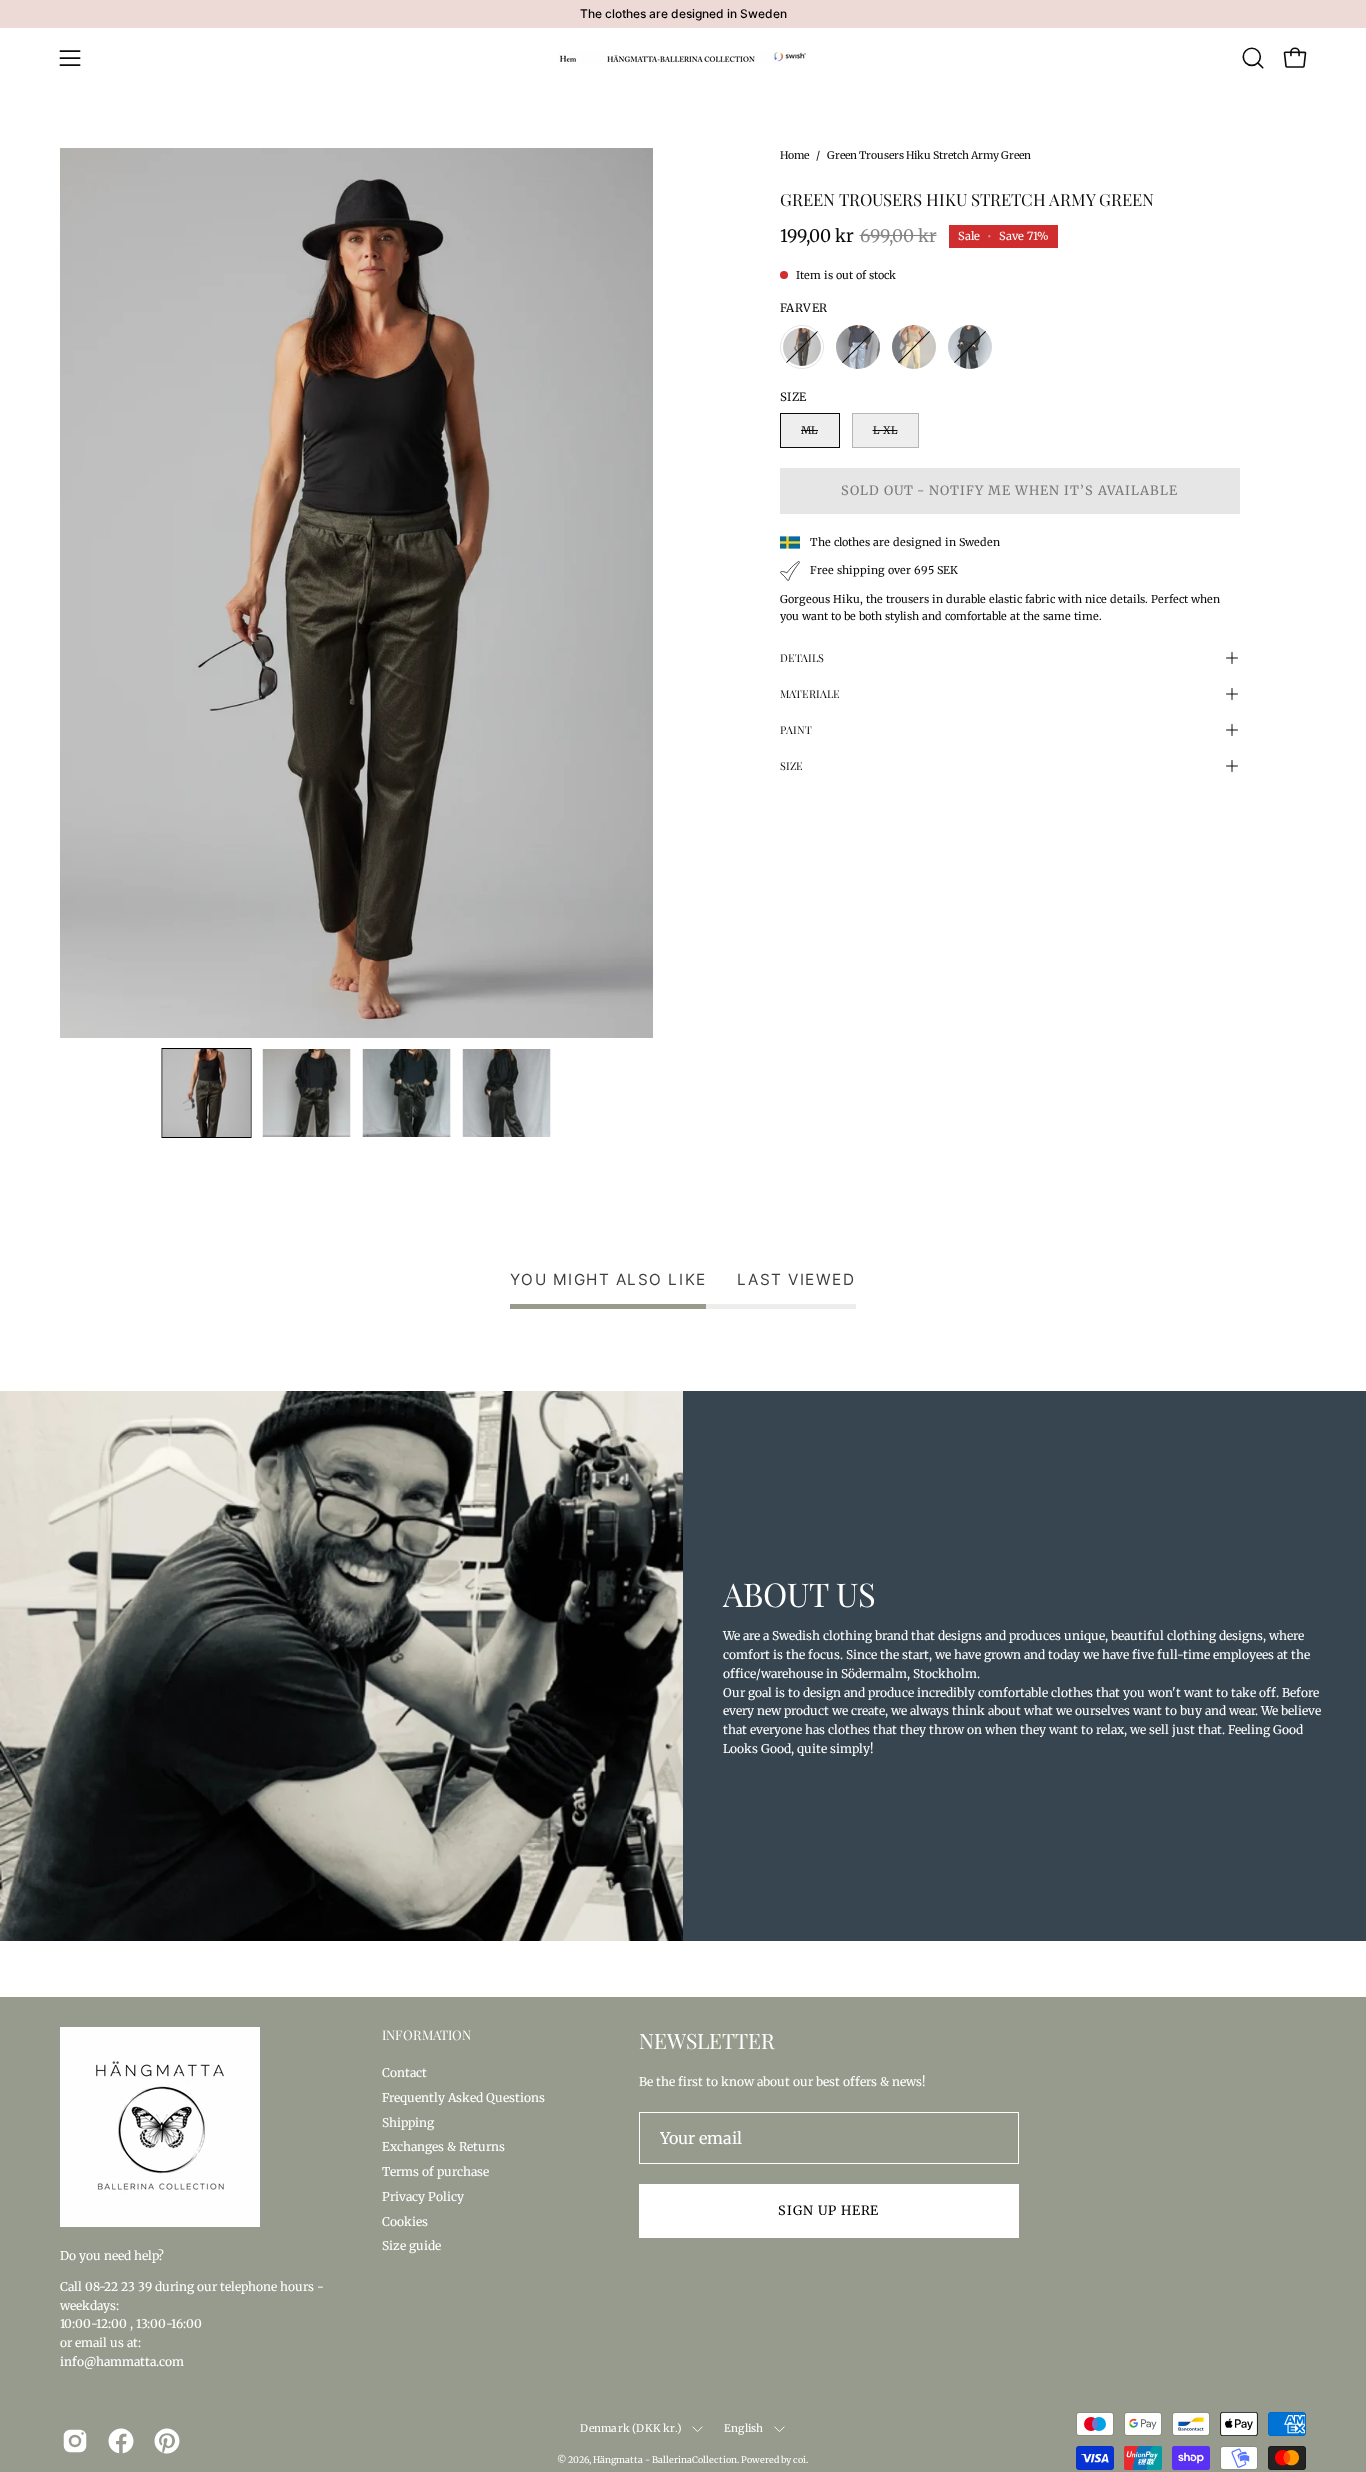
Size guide (411, 2245)
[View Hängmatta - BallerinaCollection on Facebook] (121, 2441)
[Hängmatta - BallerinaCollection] (683, 58)
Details (802, 657)
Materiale (810, 693)
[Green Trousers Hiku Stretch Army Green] (207, 1093)
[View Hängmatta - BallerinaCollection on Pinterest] (167, 2441)
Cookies (405, 2220)
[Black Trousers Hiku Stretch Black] (970, 347)
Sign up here (829, 2210)
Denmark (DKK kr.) (631, 2428)
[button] (1253, 58)
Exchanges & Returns (443, 2146)
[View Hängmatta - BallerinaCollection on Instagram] (75, 2441)
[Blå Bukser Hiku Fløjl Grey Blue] (858, 347)
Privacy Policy (423, 2195)
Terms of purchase (435, 2171)
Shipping (408, 2121)
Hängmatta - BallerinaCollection (665, 2459)
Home (794, 155)
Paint (796, 729)
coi (799, 2459)
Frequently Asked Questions (463, 2096)
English (743, 2428)
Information (426, 2035)
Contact (404, 2072)
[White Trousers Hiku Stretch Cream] (914, 347)
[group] (683, 14)
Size (791, 765)
